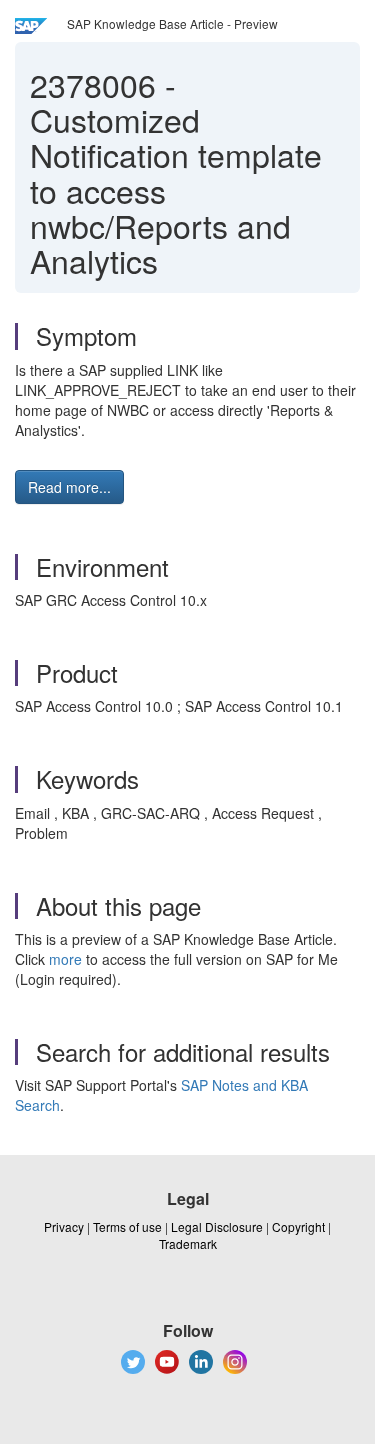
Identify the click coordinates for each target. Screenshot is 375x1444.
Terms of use (127, 1226)
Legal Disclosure (217, 1226)
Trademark (188, 1243)
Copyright (298, 1226)
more (65, 959)
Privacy (64, 1226)
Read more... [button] (69, 487)
